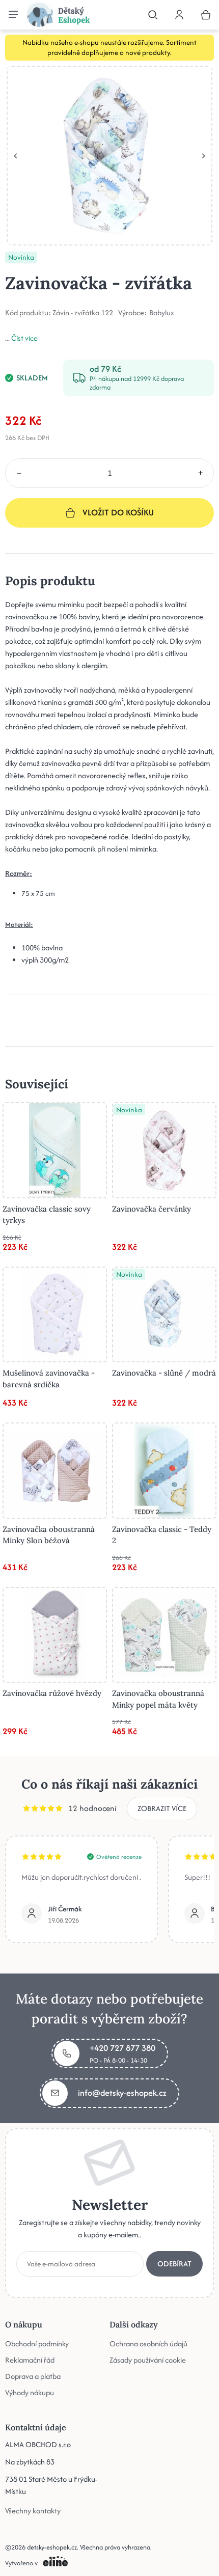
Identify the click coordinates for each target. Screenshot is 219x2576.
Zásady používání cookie (148, 2359)
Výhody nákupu (30, 2392)
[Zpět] (15, 156)
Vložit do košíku (118, 512)
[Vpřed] (204, 156)
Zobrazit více (162, 1808)
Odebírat (174, 2263)
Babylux (162, 313)
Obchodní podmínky (37, 2343)
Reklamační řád (30, 2359)
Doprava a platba (33, 2376)
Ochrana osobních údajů (148, 2343)
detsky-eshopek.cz (52, 2547)
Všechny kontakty (33, 2510)
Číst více (24, 338)
